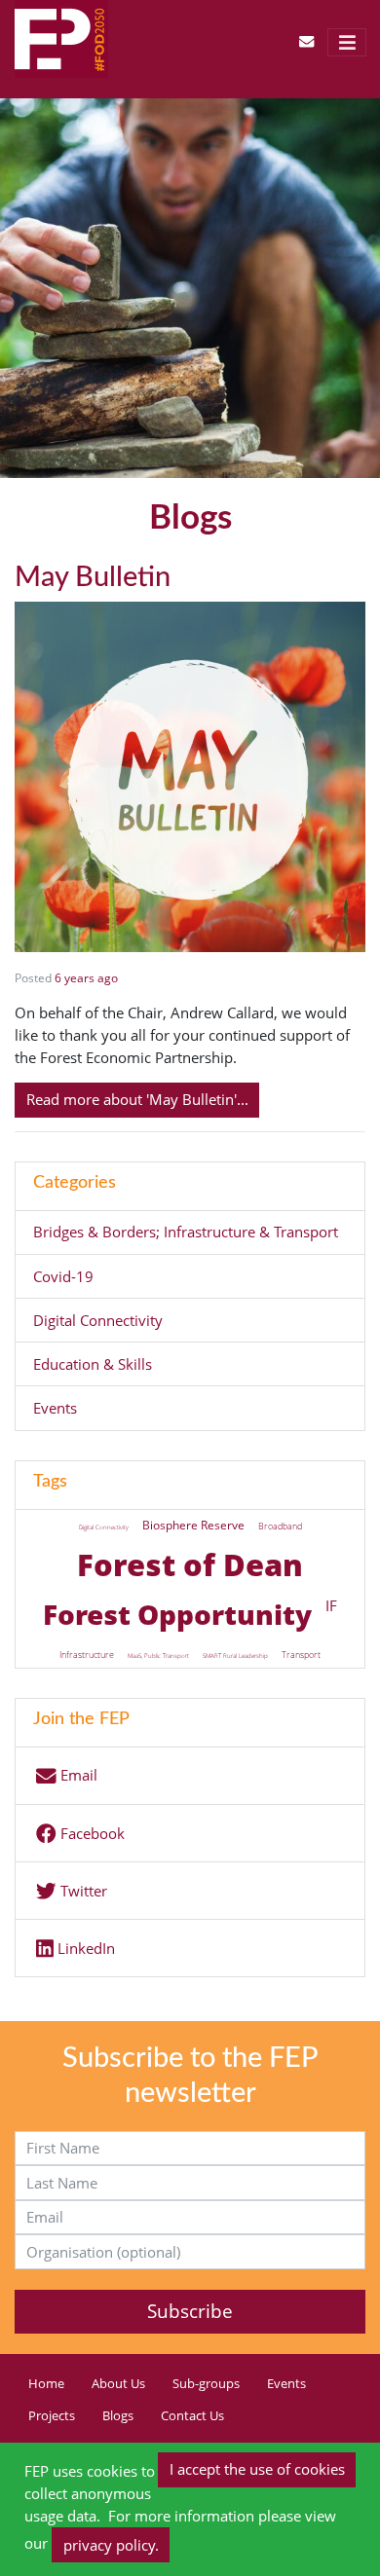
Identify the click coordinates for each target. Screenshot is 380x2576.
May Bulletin (93, 577)
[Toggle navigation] (347, 42)
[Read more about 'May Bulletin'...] (190, 775)
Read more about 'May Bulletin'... (137, 1100)
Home (46, 2384)
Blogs (118, 2416)
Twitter (82, 1891)
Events (286, 2384)
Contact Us (192, 2416)
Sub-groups (206, 2384)
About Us (118, 2384)
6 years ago (86, 978)
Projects (52, 2416)
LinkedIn (84, 1949)
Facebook (91, 1834)
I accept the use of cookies (257, 2469)
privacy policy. (111, 2545)
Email (77, 1775)
